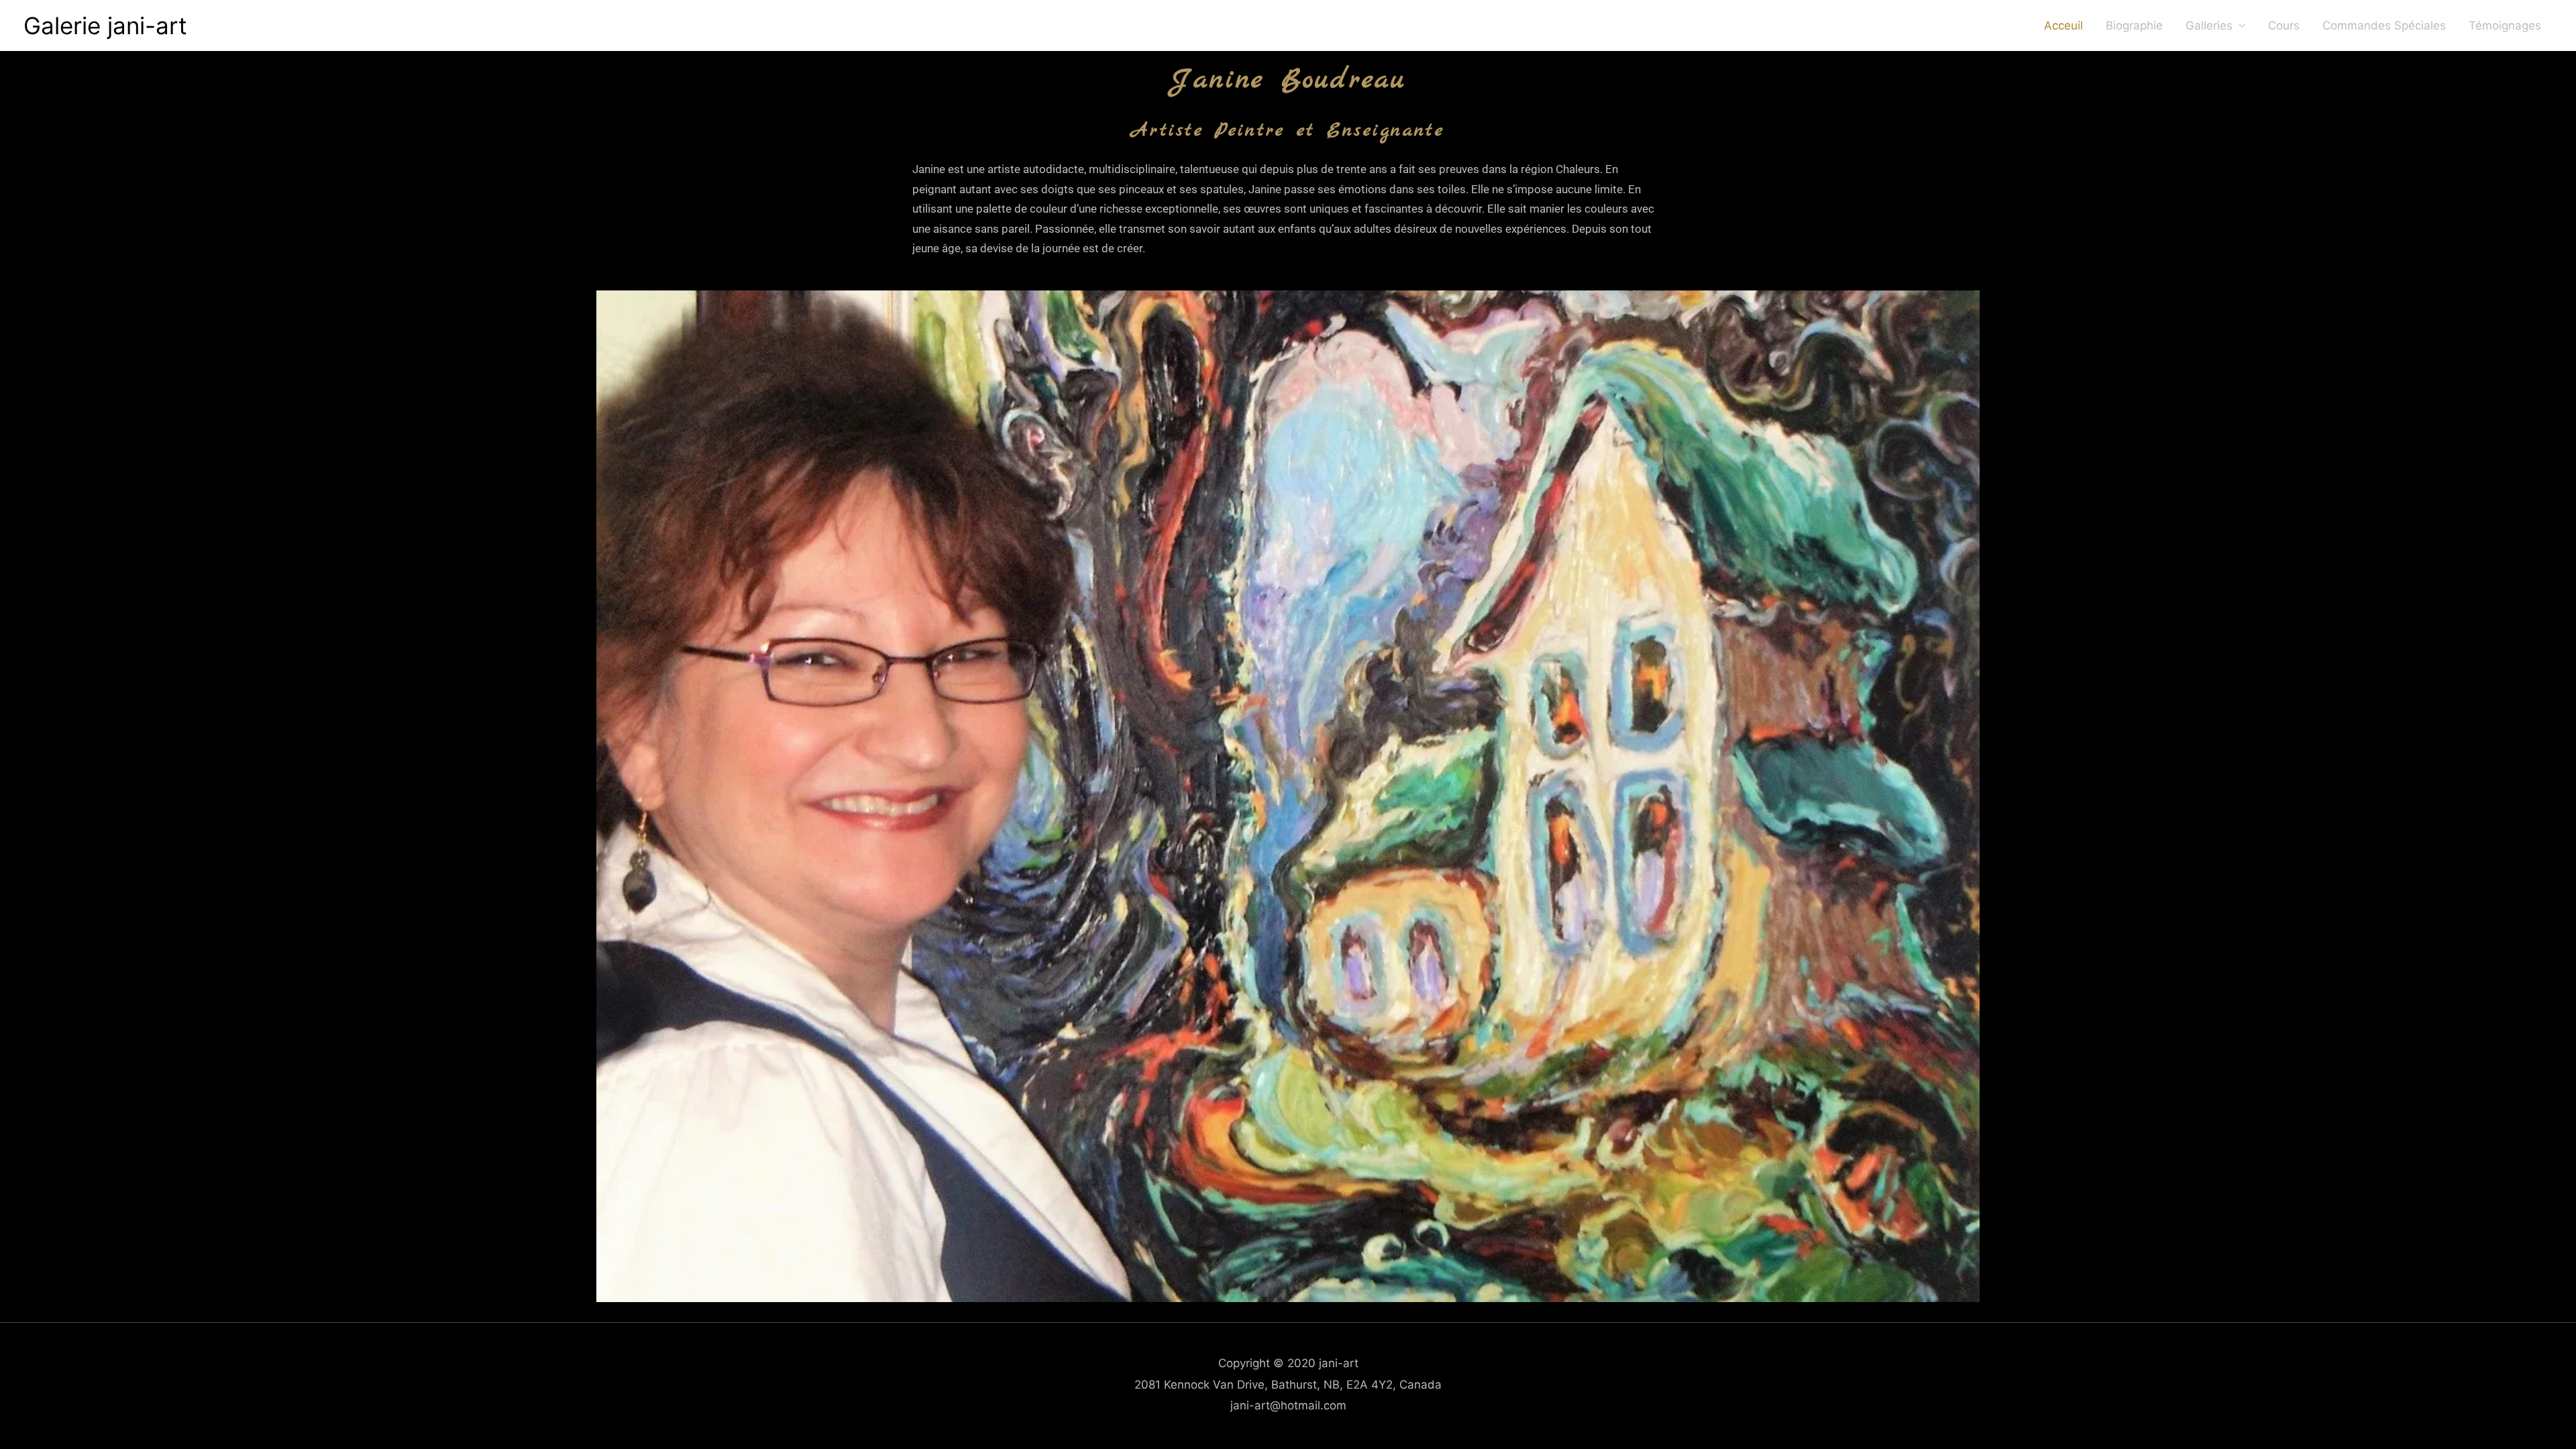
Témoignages (2505, 25)
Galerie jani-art (105, 25)
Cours (2284, 25)
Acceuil (2063, 25)
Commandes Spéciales (2384, 25)
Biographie (2134, 25)
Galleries (2209, 25)
